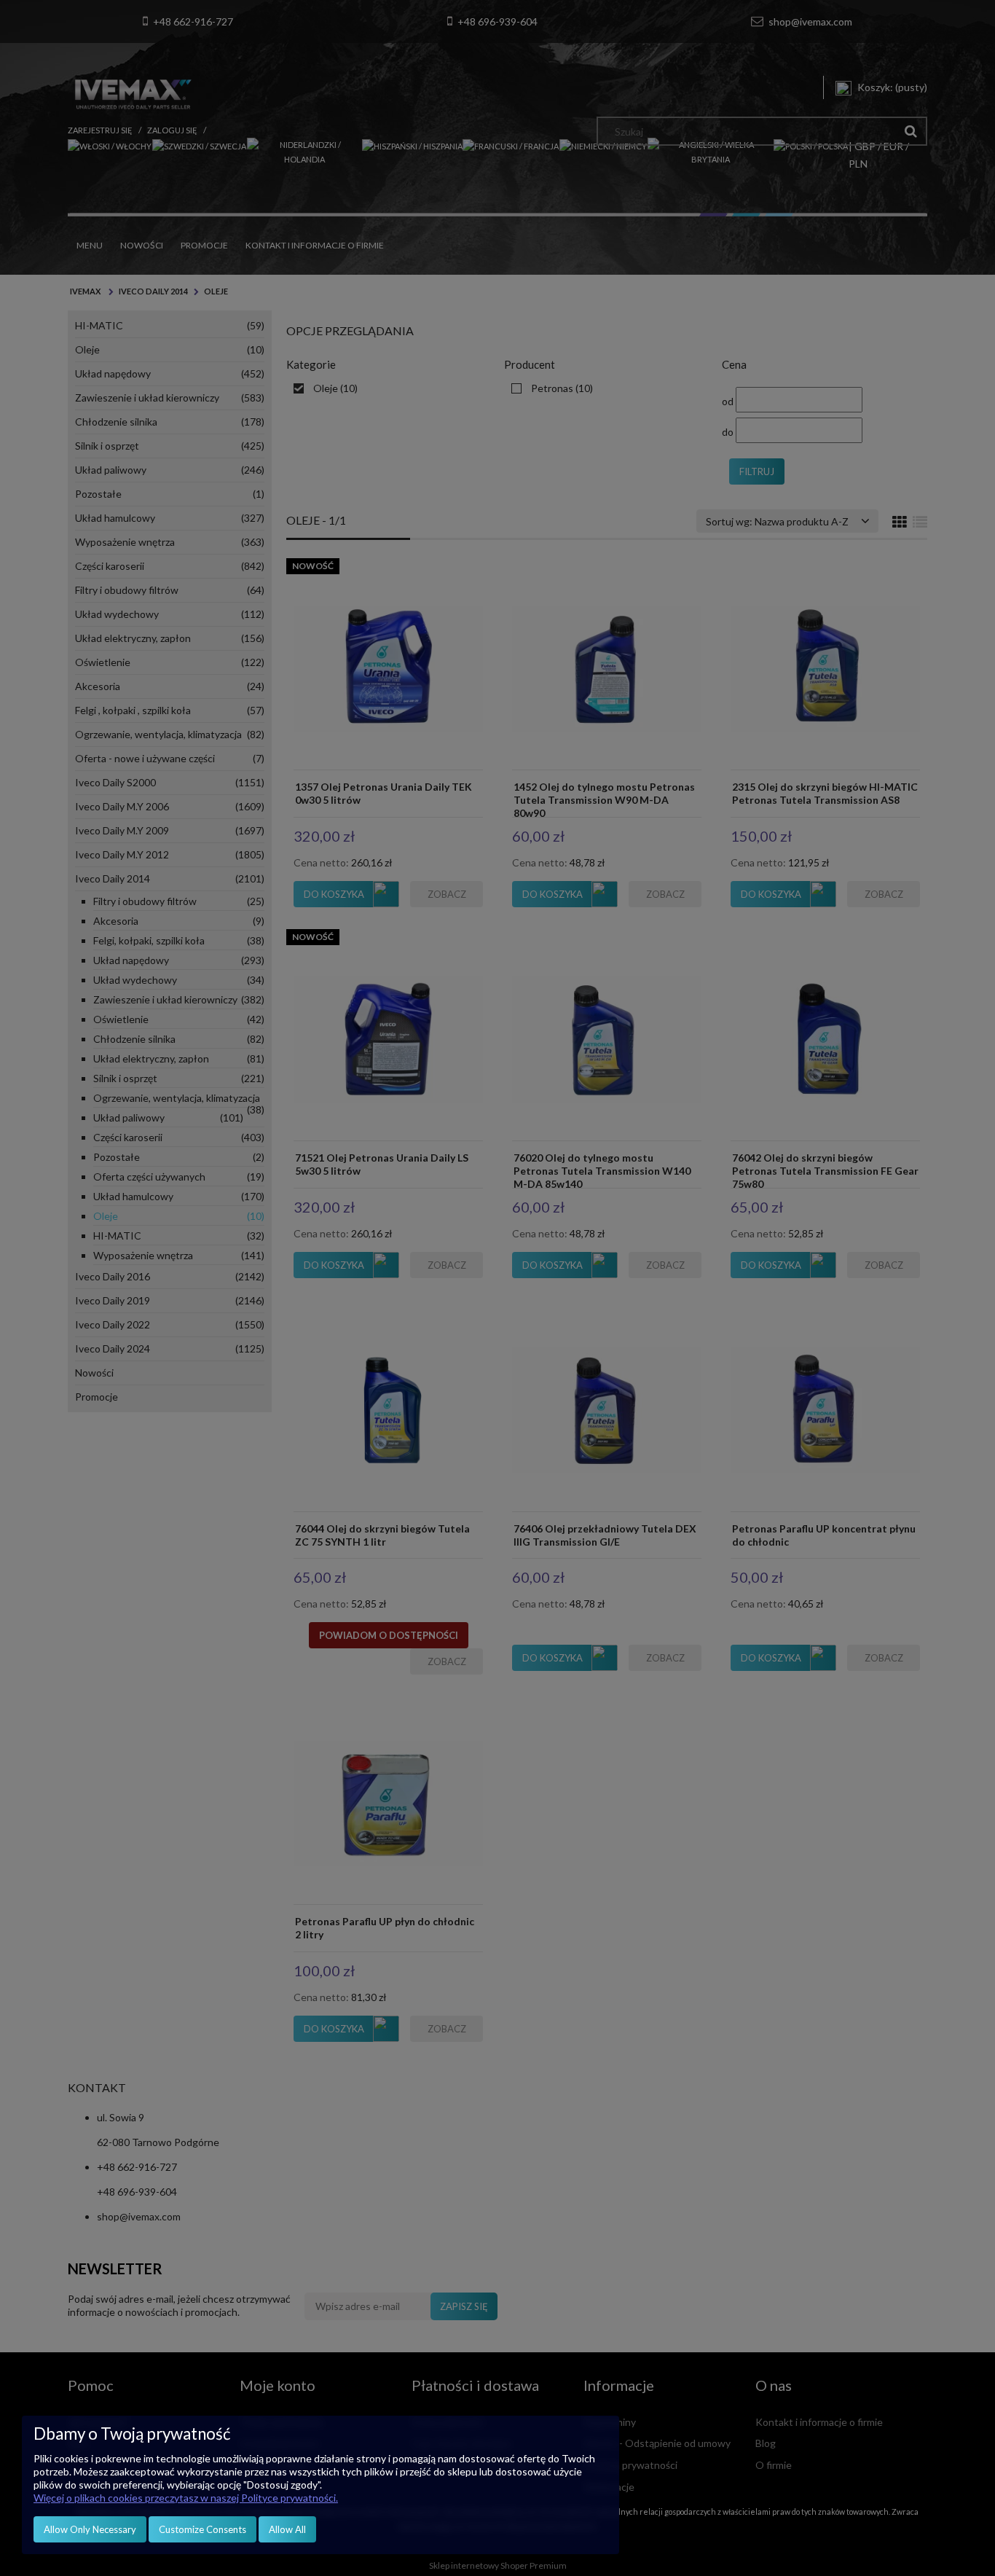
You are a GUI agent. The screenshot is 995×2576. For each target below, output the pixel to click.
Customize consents (202, 2529)
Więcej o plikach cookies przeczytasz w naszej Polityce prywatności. (186, 2498)
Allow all (287, 2529)
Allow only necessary (90, 2529)
